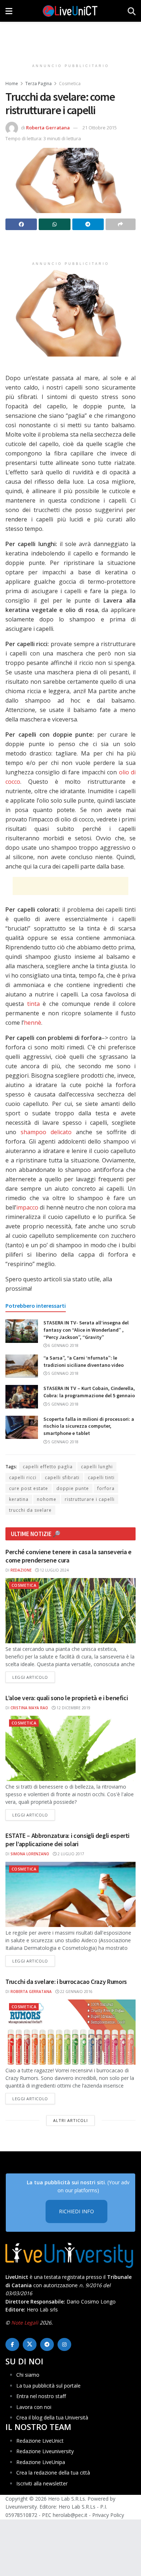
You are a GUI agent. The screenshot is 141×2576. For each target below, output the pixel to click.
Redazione (21, 1570)
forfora (106, 1488)
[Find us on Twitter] (30, 2344)
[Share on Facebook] (21, 224)
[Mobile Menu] (9, 11)
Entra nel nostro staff (41, 2396)
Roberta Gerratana (48, 128)
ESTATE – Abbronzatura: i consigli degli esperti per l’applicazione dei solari (67, 1840)
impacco (27, 1207)
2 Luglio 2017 (70, 1854)
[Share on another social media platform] (121, 224)
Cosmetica (70, 84)
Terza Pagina (39, 84)
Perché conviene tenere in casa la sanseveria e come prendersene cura (68, 1556)
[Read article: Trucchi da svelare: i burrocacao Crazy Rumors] (70, 2032)
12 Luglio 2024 (54, 1570)
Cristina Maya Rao (29, 1708)
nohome (47, 1499)
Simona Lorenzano (30, 1854)
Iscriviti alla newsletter (42, 2483)
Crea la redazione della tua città (53, 2473)
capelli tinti (101, 1478)
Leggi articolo (34, 1677)
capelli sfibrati (62, 1478)
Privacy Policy (108, 2515)
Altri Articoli (70, 2120)
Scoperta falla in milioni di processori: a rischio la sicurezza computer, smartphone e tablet (89, 1426)
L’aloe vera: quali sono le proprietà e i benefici (67, 1698)
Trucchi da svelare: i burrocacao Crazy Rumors (66, 1982)
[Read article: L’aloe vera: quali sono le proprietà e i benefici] (70, 1748)
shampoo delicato (46, 1132)
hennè (33, 1023)
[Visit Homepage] (70, 11)
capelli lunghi (97, 1467)
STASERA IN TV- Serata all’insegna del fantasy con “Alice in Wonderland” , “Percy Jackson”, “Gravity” (86, 1330)
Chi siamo (28, 2375)
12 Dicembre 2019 (73, 1708)
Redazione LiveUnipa (41, 2462)
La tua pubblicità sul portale (48, 2385)
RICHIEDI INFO (76, 2211)
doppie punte (73, 1488)
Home (12, 84)
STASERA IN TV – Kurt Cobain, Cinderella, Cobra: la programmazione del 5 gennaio (89, 1392)
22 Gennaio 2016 (76, 1992)
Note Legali (25, 2323)
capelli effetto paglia (48, 1467)
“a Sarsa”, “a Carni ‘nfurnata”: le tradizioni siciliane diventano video (84, 1361)
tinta (33, 1004)
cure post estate (29, 1488)
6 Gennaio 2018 (63, 1345)
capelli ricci (23, 1478)
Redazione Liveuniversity (45, 2451)
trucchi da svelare (30, 1510)
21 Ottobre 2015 (100, 128)
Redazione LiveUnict (40, 2441)
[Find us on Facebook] (12, 2344)
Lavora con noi (34, 2407)
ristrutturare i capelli (90, 1499)
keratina (19, 1499)
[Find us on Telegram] (47, 2344)
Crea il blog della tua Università (52, 2417)
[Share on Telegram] (88, 224)
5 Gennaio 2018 (63, 1373)
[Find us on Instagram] (64, 2344)
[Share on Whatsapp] (54, 224)
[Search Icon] (132, 11)
